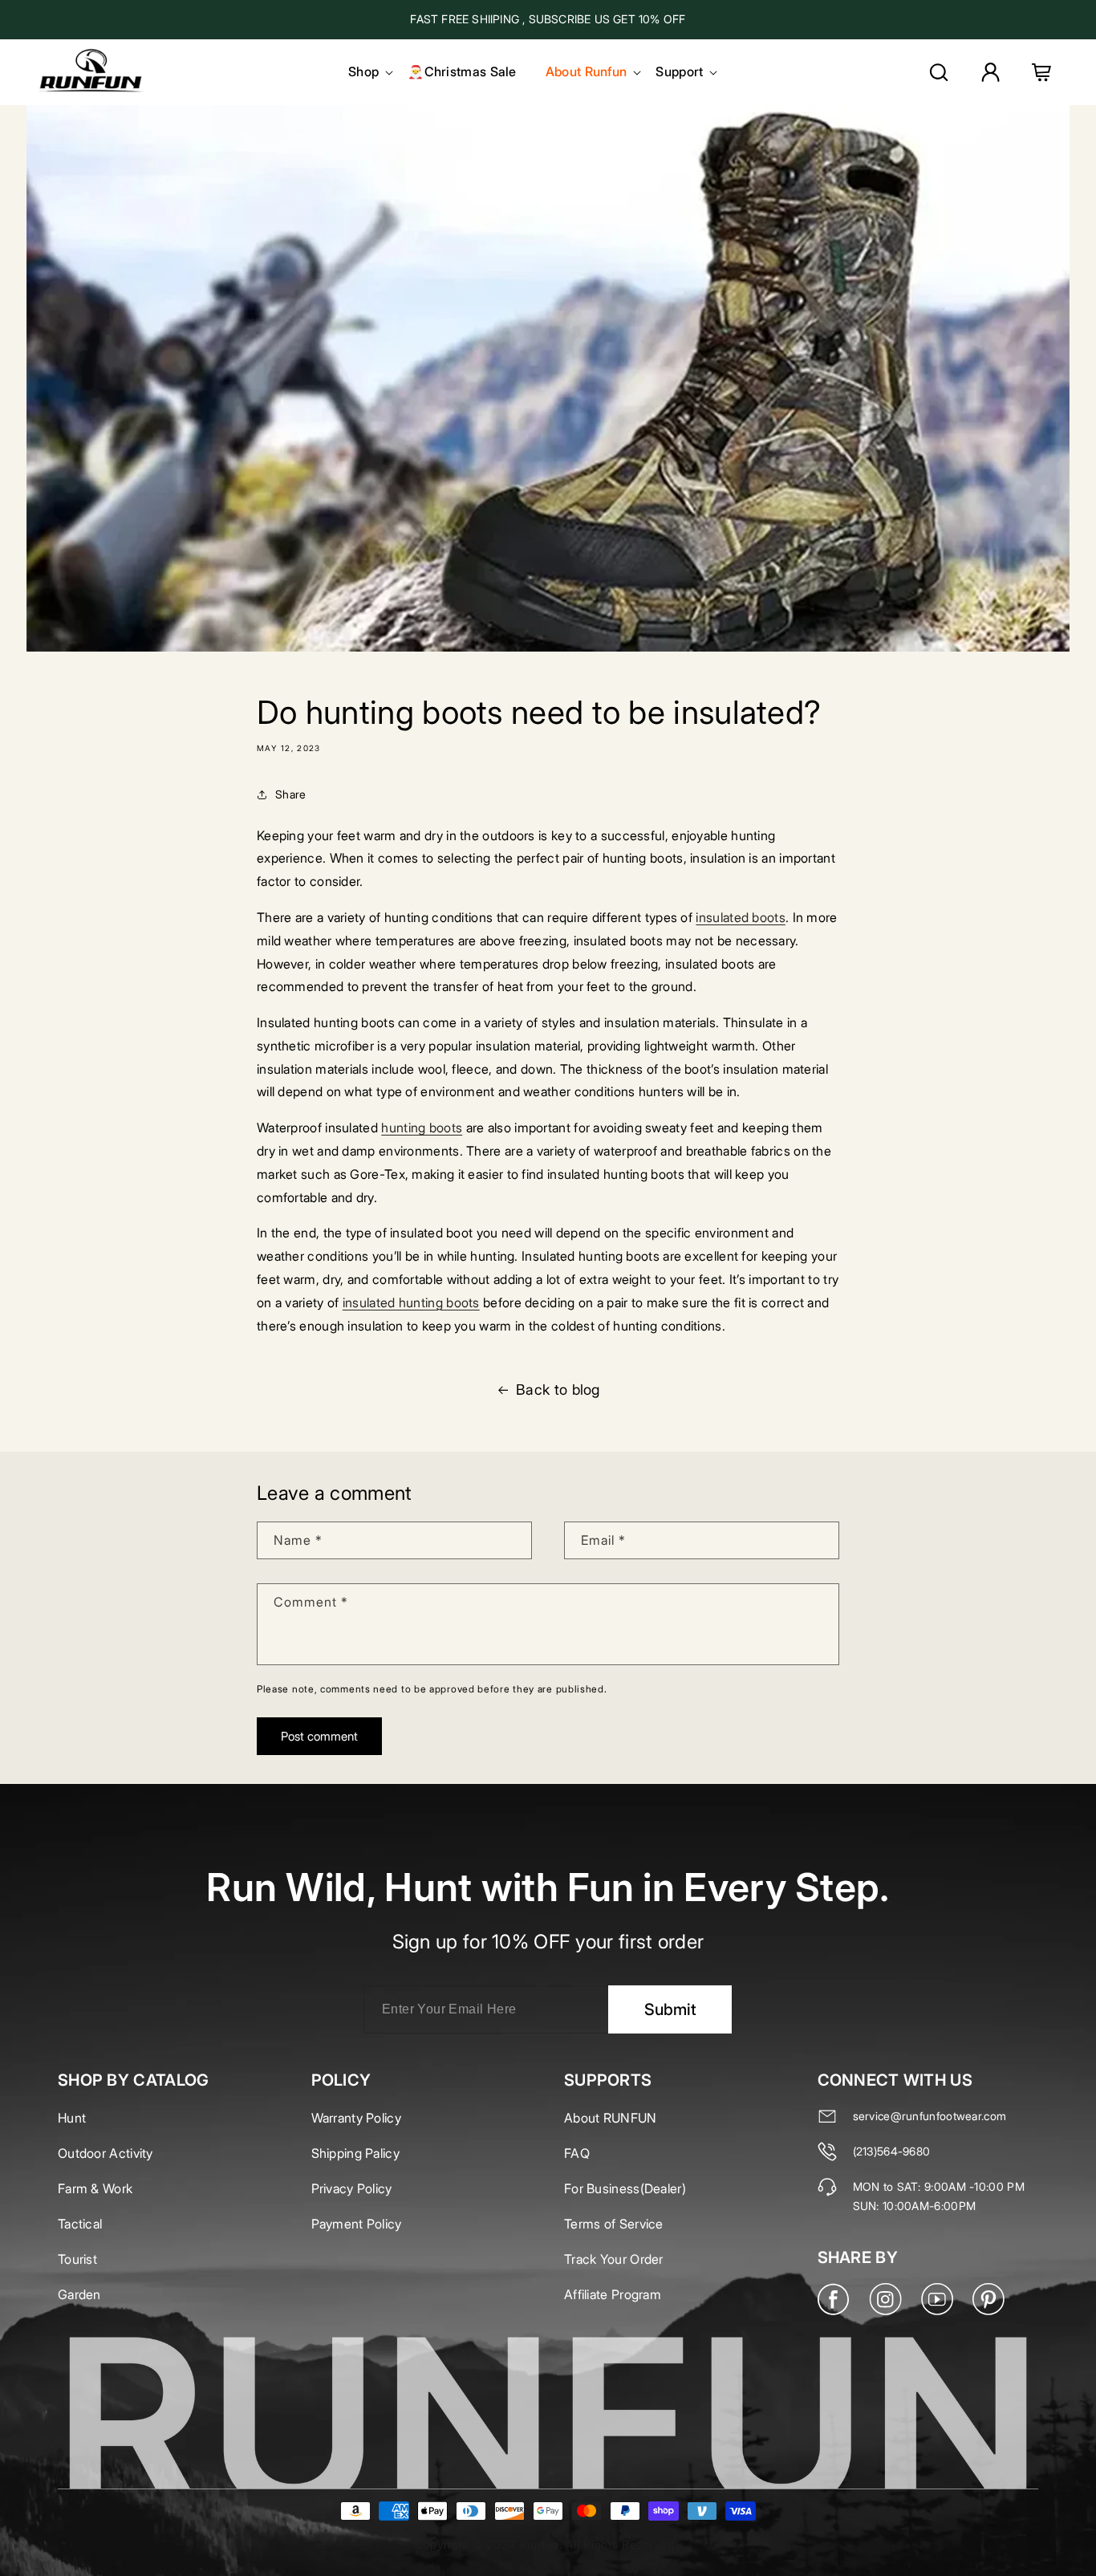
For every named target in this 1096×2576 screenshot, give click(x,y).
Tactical (80, 2224)
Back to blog (558, 1390)
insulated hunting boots (411, 1302)
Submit (670, 2009)
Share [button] (291, 794)
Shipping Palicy (356, 2153)
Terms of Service (614, 2224)
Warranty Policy (357, 2118)
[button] (363, 72)
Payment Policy (357, 2224)
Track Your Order (614, 2259)
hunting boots (422, 1128)
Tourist (77, 2259)
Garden (79, 2294)
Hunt (72, 2118)
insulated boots (741, 917)
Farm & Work (95, 2188)
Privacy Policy (352, 2188)
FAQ (577, 2153)
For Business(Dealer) (625, 2188)
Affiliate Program (613, 2294)
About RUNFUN (611, 2118)
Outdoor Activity (106, 2153)
